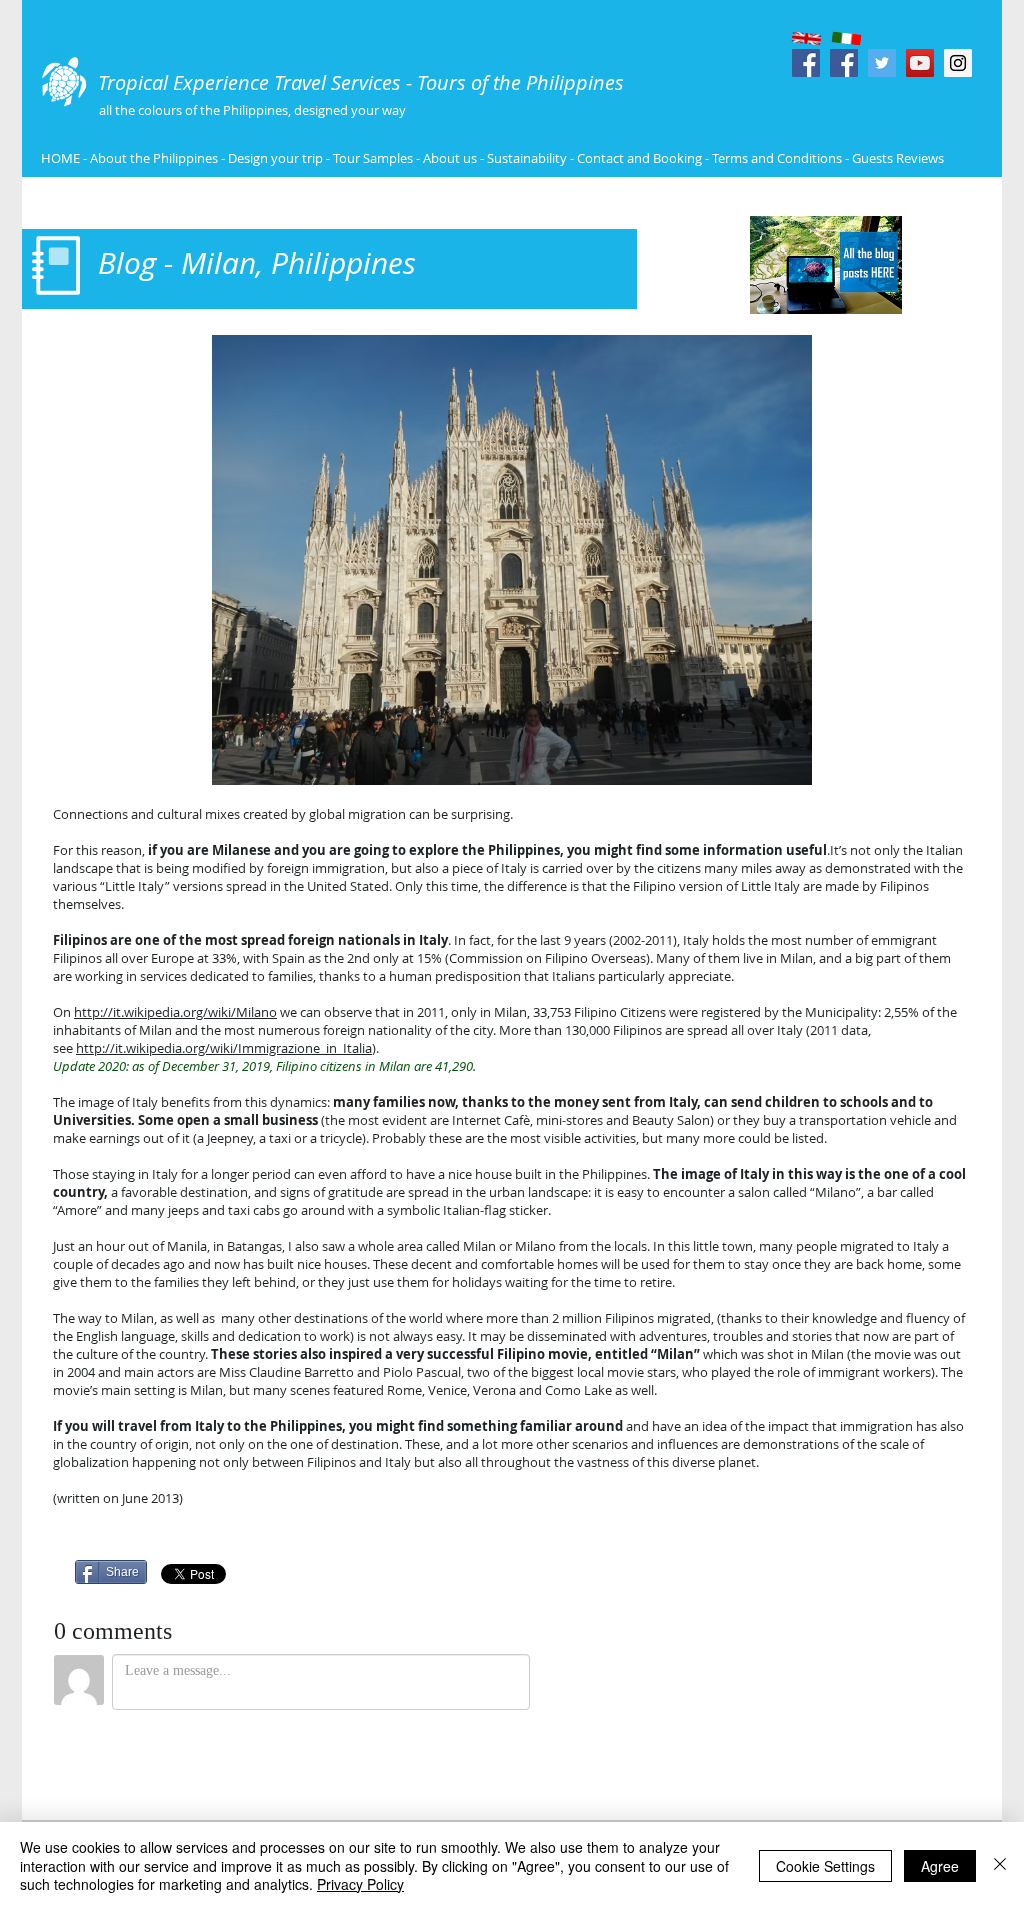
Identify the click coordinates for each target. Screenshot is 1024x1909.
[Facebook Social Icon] (806, 63)
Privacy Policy (360, 1884)
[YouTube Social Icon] (920, 63)
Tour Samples (373, 158)
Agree (940, 1866)
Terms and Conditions (778, 158)
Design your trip (275, 158)
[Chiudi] (1000, 1865)
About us (450, 158)
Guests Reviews (896, 158)
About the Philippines (154, 158)
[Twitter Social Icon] (882, 63)
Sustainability (527, 158)
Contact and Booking (639, 158)
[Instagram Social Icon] (958, 63)
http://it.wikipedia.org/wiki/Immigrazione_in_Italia (224, 1048)
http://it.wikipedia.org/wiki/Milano (175, 1012)
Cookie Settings (825, 1866)
